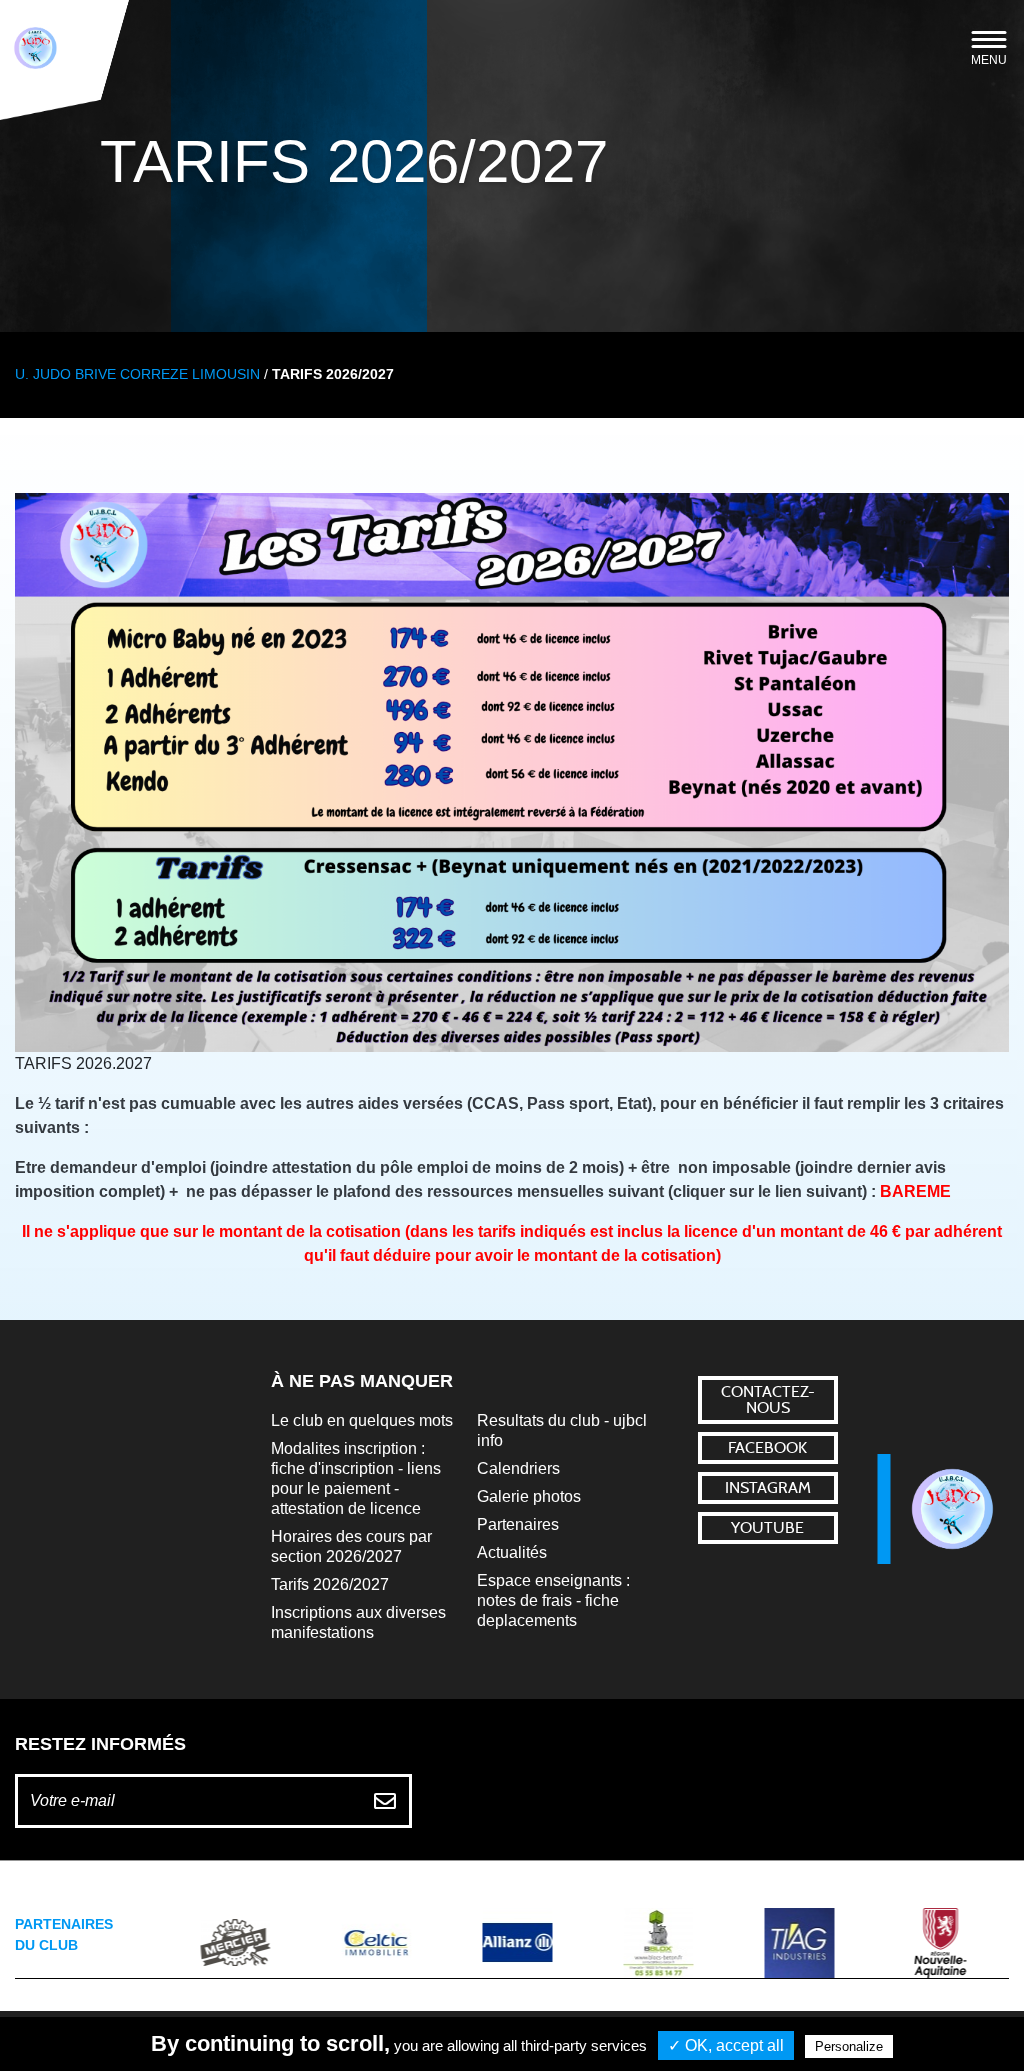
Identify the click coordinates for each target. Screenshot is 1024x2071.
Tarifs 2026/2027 (330, 1584)
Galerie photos (529, 1496)
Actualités (512, 1552)
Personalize (849, 2046)
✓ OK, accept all (726, 2045)
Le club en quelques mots (362, 1420)
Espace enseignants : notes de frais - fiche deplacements (553, 1600)
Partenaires (518, 1524)
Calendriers (518, 1468)
